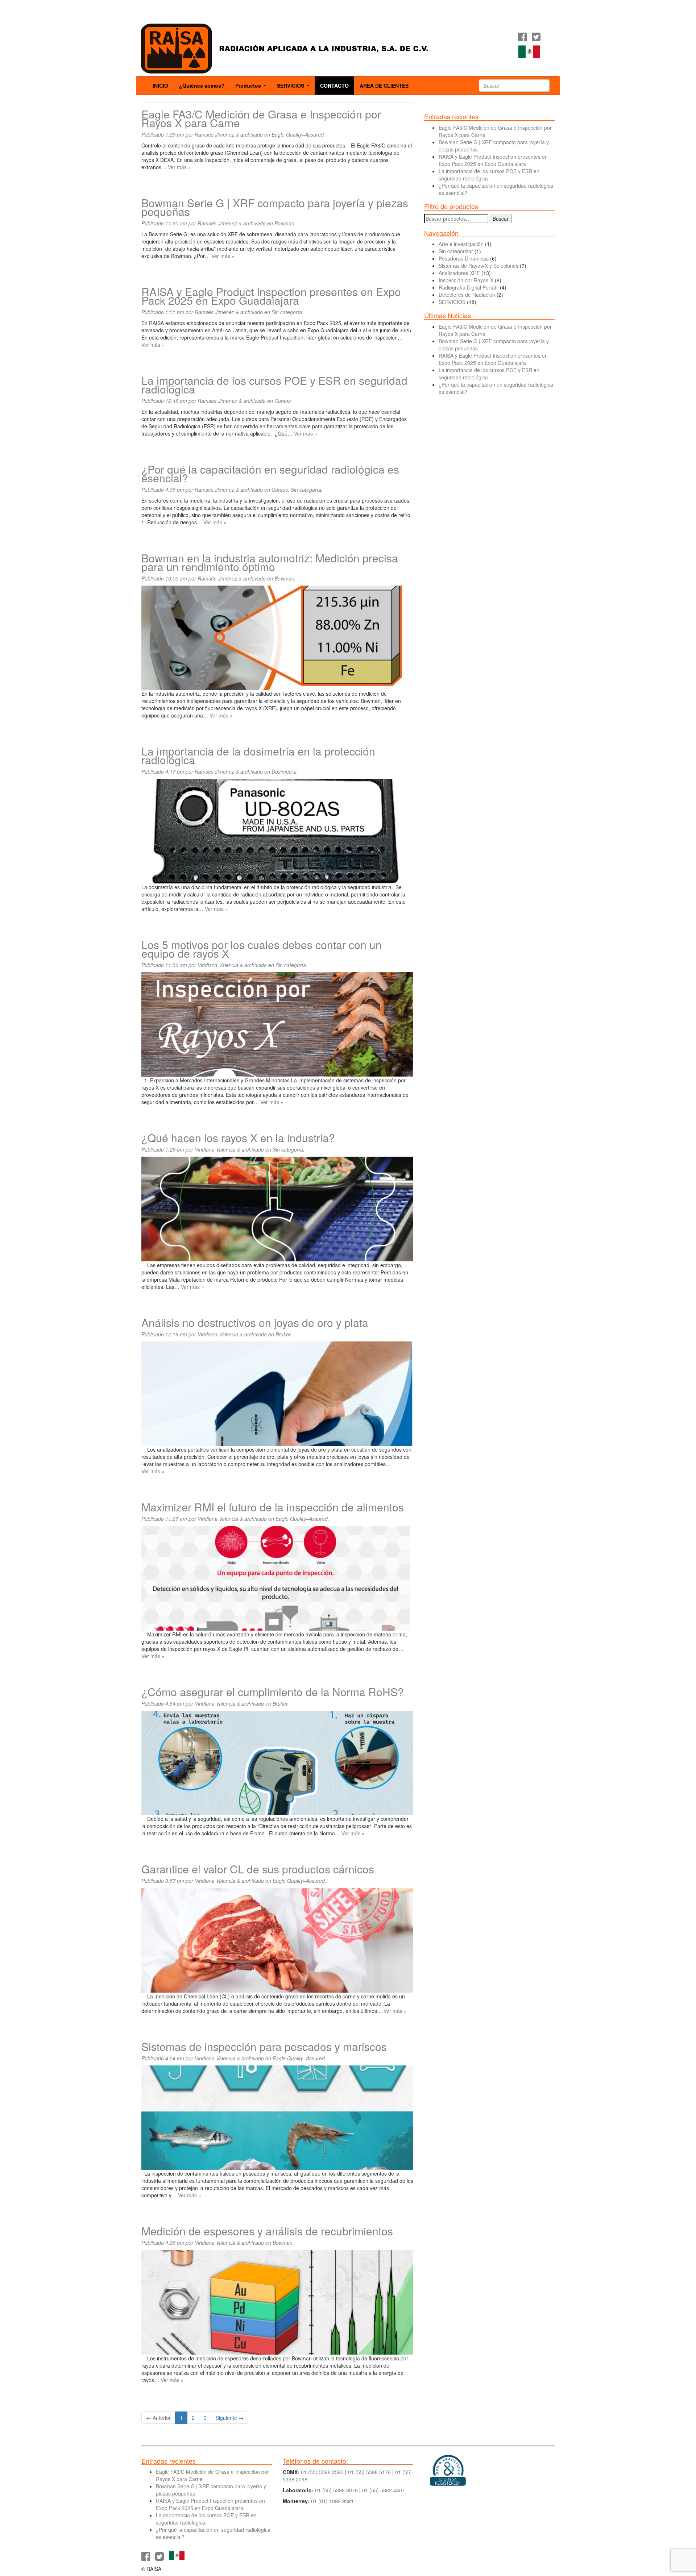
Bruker (283, 1334)
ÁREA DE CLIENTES (384, 86)
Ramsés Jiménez (214, 134)
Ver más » (179, 167)
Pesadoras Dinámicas (464, 258)
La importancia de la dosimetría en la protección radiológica (258, 755)
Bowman (284, 223)
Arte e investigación (461, 244)
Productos (252, 88)
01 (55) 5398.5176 (369, 2472)
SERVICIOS (295, 88)
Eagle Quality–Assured (298, 134)
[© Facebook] (522, 38)
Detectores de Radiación (467, 295)
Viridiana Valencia (218, 965)
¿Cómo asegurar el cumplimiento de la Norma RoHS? (273, 1692)
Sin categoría (287, 312)
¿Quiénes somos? (202, 86)
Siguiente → (230, 2418)
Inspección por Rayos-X (466, 280)
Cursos (283, 401)
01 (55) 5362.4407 (384, 2490)
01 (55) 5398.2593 (322, 2472)
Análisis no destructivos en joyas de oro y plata (255, 1322)
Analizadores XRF (459, 273)
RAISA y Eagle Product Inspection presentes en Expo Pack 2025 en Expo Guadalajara (271, 296)
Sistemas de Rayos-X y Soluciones (478, 266)
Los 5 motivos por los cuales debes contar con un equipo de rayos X (262, 949)
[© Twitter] (536, 38)
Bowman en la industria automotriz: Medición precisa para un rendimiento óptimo (270, 562)
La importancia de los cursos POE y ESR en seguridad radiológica (274, 385)
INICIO (160, 86)
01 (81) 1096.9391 (332, 2501)
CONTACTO (334, 86)
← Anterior (158, 2418)
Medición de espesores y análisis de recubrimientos (267, 2231)
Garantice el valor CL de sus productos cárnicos (258, 1869)
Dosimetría (284, 771)
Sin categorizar (456, 251)
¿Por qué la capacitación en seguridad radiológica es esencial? (270, 473)
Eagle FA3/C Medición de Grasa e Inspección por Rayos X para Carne (261, 118)
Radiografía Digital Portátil (469, 287)
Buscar (501, 219)
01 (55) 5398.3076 (336, 2490)
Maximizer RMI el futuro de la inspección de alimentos (273, 1507)
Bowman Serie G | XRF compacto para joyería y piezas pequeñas (275, 207)
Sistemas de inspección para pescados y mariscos (264, 2046)
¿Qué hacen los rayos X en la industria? (238, 1138)
